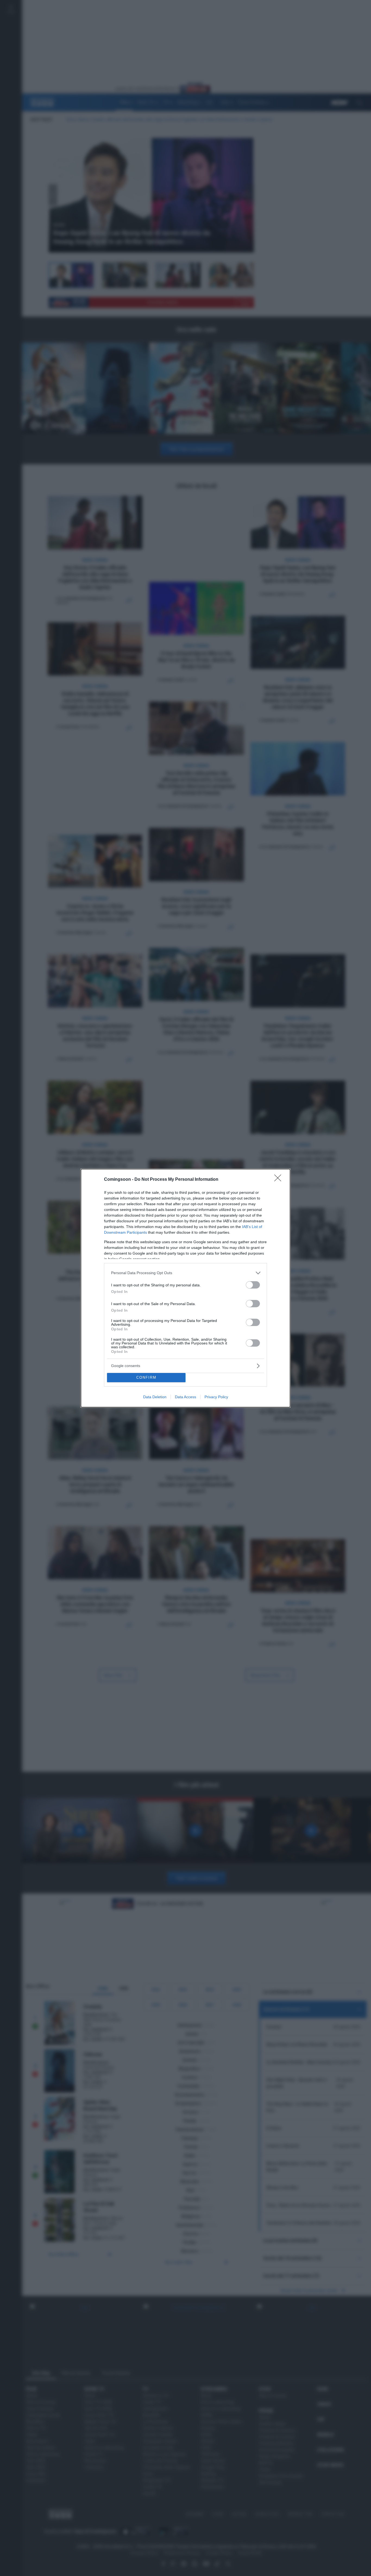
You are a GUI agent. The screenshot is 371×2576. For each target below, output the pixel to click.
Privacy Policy (216, 1397)
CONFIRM (146, 1377)
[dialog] (185, 1288)
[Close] (279, 1180)
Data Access (185, 1397)
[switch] (253, 1285)
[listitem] (185, 1273)
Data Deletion (155, 1397)
